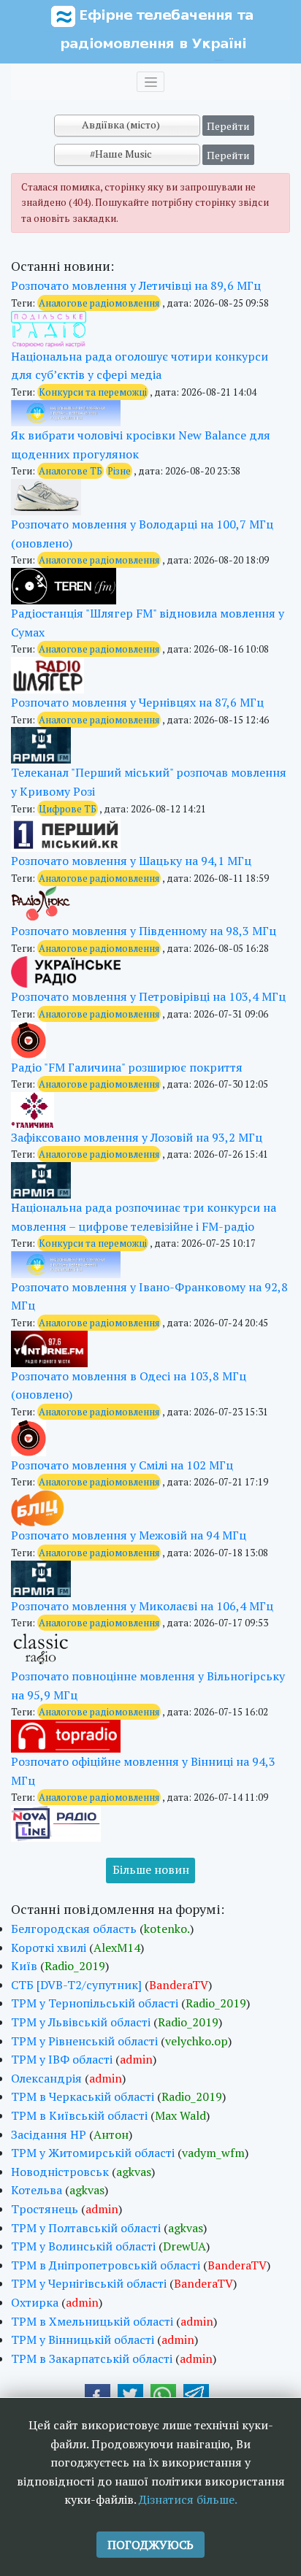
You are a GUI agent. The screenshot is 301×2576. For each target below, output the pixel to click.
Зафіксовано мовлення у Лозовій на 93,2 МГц (137, 1137)
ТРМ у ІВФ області (62, 2059)
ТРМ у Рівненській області (84, 2041)
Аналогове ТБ (71, 471)
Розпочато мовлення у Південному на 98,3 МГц (144, 931)
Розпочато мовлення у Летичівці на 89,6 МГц (136, 285)
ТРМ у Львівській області (81, 2022)
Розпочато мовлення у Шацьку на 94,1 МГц (131, 861)
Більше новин (151, 1869)
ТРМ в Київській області (79, 2115)
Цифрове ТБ (68, 809)
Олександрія (46, 2078)
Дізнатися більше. (188, 2499)
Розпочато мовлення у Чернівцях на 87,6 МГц (137, 702)
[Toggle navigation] (150, 82)
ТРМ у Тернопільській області (95, 2003)
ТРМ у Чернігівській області (89, 2283)
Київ (24, 1966)
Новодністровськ (60, 2172)
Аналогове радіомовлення (99, 303)
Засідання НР (49, 2134)
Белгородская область (74, 1929)
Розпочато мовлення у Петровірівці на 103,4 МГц (148, 996)
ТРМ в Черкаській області (83, 2096)
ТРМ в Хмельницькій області (92, 2321)
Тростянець (45, 2209)
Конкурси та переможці (93, 392)
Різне (119, 471)
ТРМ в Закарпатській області (92, 2358)
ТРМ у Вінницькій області (83, 2339)
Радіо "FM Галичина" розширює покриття (127, 1067)
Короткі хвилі (49, 1948)
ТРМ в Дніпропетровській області (106, 2265)
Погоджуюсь (150, 2545)
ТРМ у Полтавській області (86, 2228)
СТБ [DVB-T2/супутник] (76, 1985)
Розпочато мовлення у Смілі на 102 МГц (122, 1465)
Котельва (37, 2190)
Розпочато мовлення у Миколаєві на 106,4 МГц (142, 1606)
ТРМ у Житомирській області (93, 2153)
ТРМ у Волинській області (83, 2246)
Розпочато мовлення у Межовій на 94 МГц (129, 1535)
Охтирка (35, 2302)
